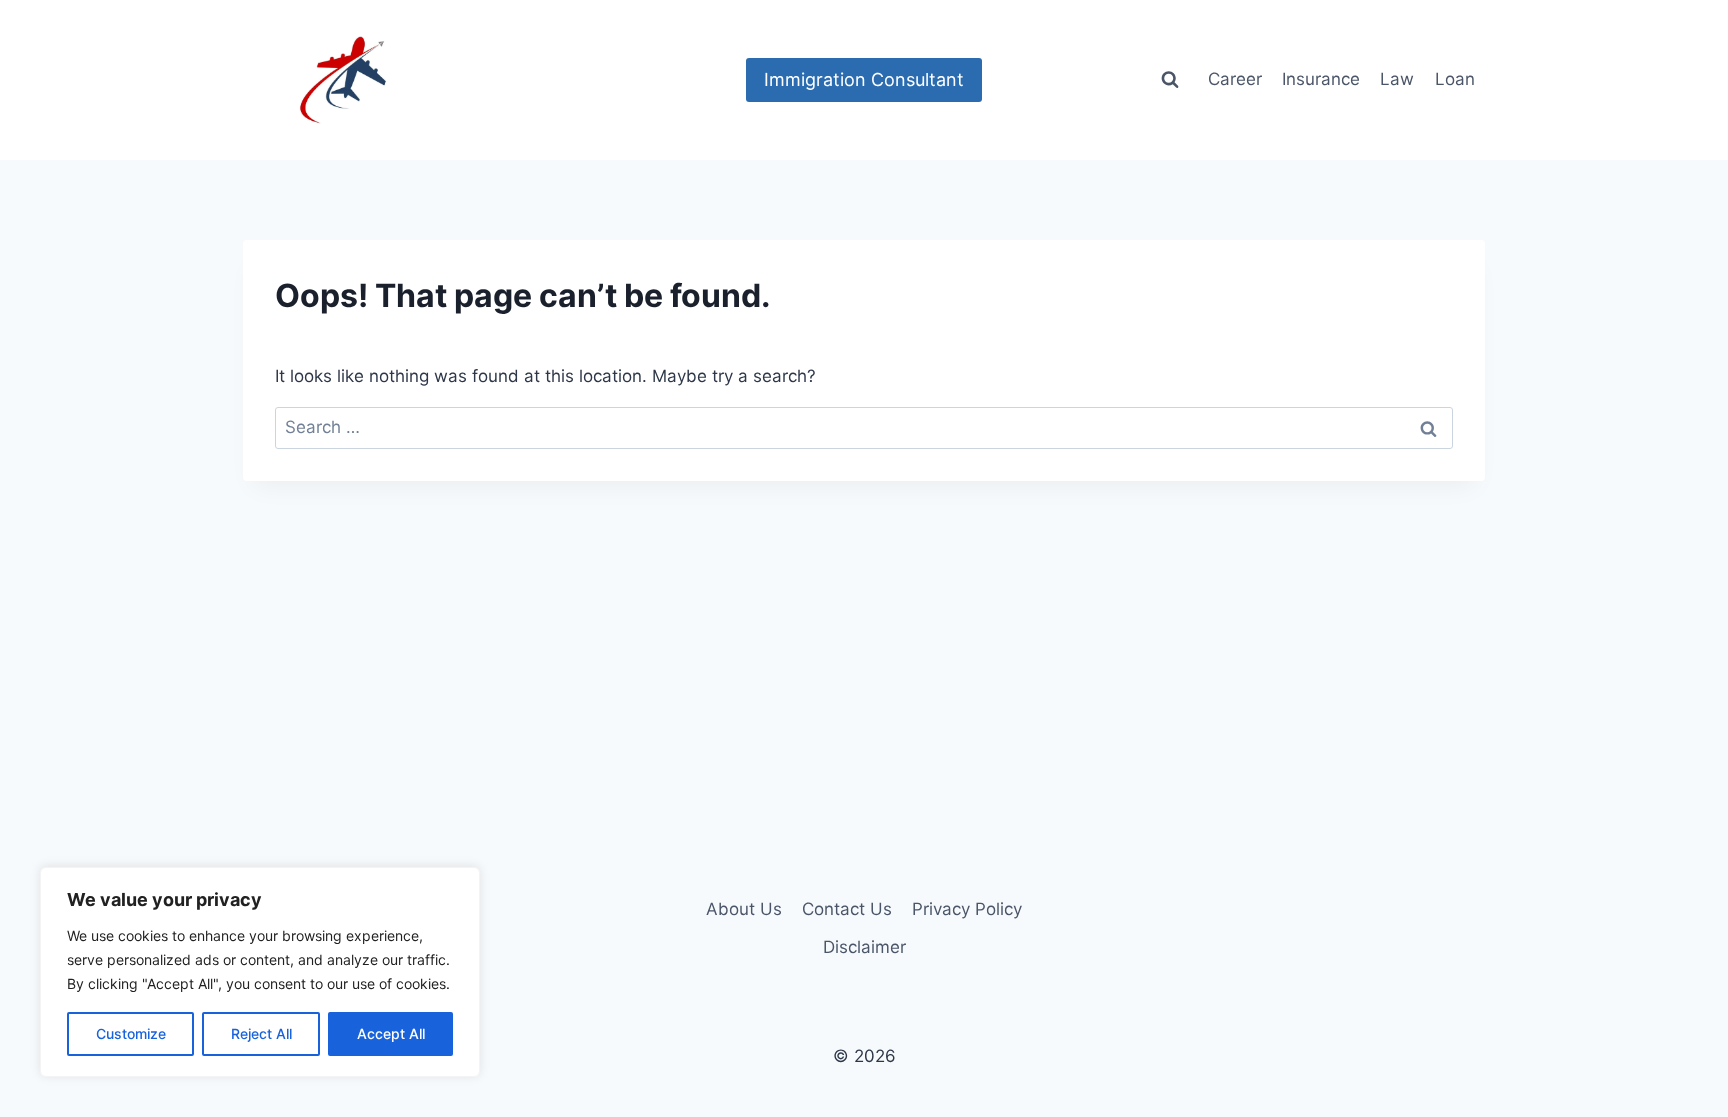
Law (1397, 79)
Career (1235, 79)
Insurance (1321, 79)
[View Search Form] (1170, 80)
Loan (1455, 79)
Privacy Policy (967, 909)
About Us (744, 909)
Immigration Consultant (864, 79)
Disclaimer (864, 947)
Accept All (391, 1033)
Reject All (261, 1033)
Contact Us (847, 909)
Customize (131, 1033)
